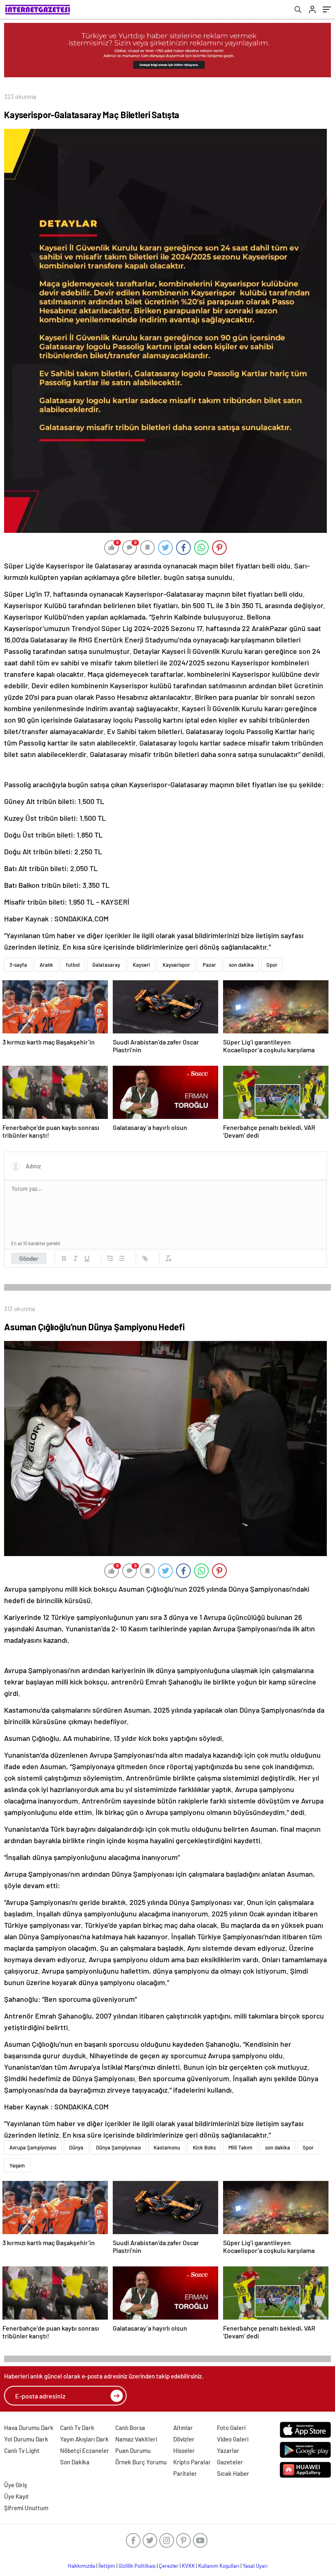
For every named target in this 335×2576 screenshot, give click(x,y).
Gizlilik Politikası (137, 2566)
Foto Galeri (231, 2428)
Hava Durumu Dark (29, 2428)
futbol (73, 965)
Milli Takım (240, 2147)
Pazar (209, 965)
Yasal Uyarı (255, 2566)
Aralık (46, 965)
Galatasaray (106, 965)
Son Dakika (75, 2462)
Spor (272, 965)
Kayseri (141, 965)
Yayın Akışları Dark (84, 2439)
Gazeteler (230, 2462)
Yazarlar (228, 2450)
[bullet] (122, 1258)
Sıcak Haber (233, 2473)
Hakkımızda (82, 2566)
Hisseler (184, 2450)
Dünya (76, 2147)
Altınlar (183, 2428)
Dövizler (184, 2439)
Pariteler (185, 2473)
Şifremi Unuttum (26, 2508)
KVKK (188, 2566)
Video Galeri (233, 2439)
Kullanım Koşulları (219, 2566)
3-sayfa (18, 965)
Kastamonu (167, 2147)
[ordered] (110, 1258)
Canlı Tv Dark (77, 2428)
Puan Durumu (133, 2450)
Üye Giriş (16, 2485)
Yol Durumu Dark (26, 2439)
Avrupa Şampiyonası (33, 2147)
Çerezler (169, 2566)
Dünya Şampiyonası (118, 2147)
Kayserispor (176, 965)
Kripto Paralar (192, 2462)
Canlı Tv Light (22, 2450)
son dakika (241, 965)
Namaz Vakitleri (136, 2439)
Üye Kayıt (17, 2496)
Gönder (29, 1258)
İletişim (107, 2566)
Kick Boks (204, 2147)
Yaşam (17, 2165)
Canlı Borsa (130, 2428)
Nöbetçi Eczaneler (85, 2450)
